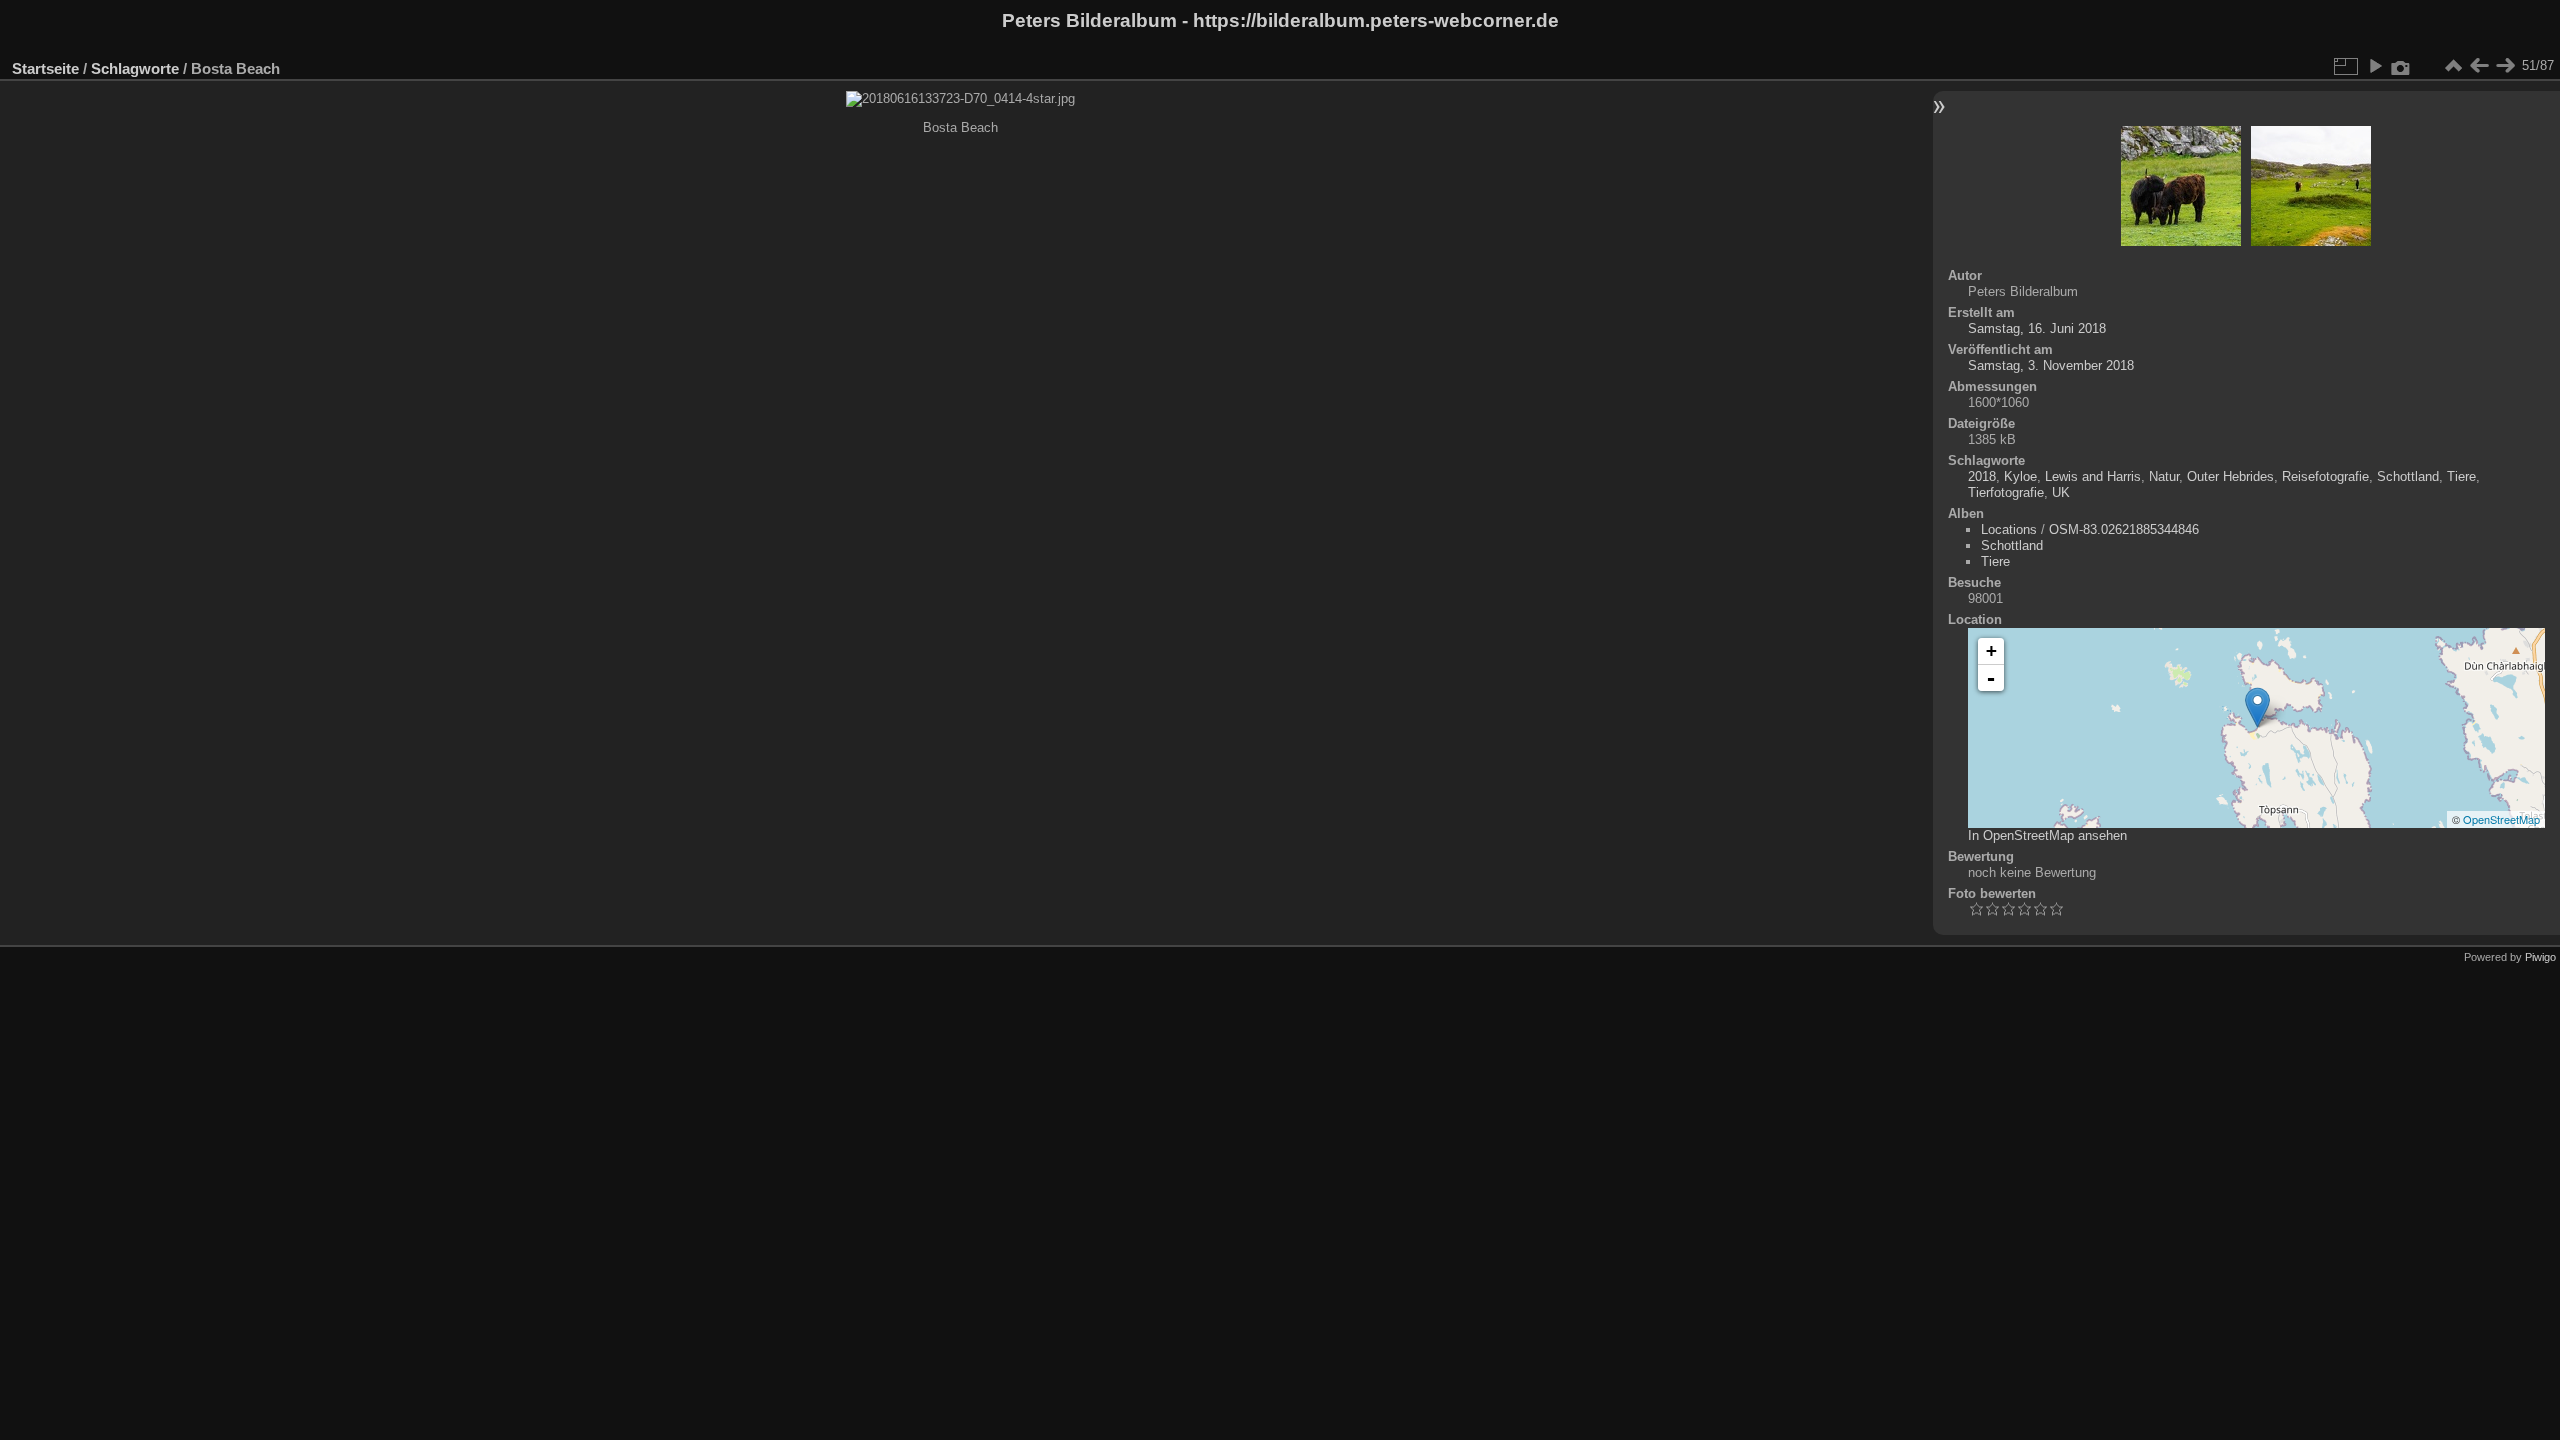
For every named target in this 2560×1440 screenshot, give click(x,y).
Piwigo (2540, 957)
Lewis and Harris (2093, 476)
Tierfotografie (2006, 492)
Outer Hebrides (2230, 476)
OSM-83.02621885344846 (2124, 529)
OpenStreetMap (2501, 819)
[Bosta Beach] (2257, 707)
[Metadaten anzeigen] (2401, 66)
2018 (1982, 476)
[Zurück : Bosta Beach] (2479, 66)
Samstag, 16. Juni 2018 (2037, 328)
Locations (2009, 529)
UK (2061, 492)
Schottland (2408, 476)
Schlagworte (135, 68)
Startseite (45, 68)
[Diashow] (2375, 66)
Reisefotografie (2325, 476)
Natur (2164, 476)
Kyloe (2020, 476)
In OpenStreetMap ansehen (2047, 835)
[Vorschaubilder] (2453, 66)
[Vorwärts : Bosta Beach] (2505, 66)
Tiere (2461, 476)
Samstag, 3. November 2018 (2051, 365)
